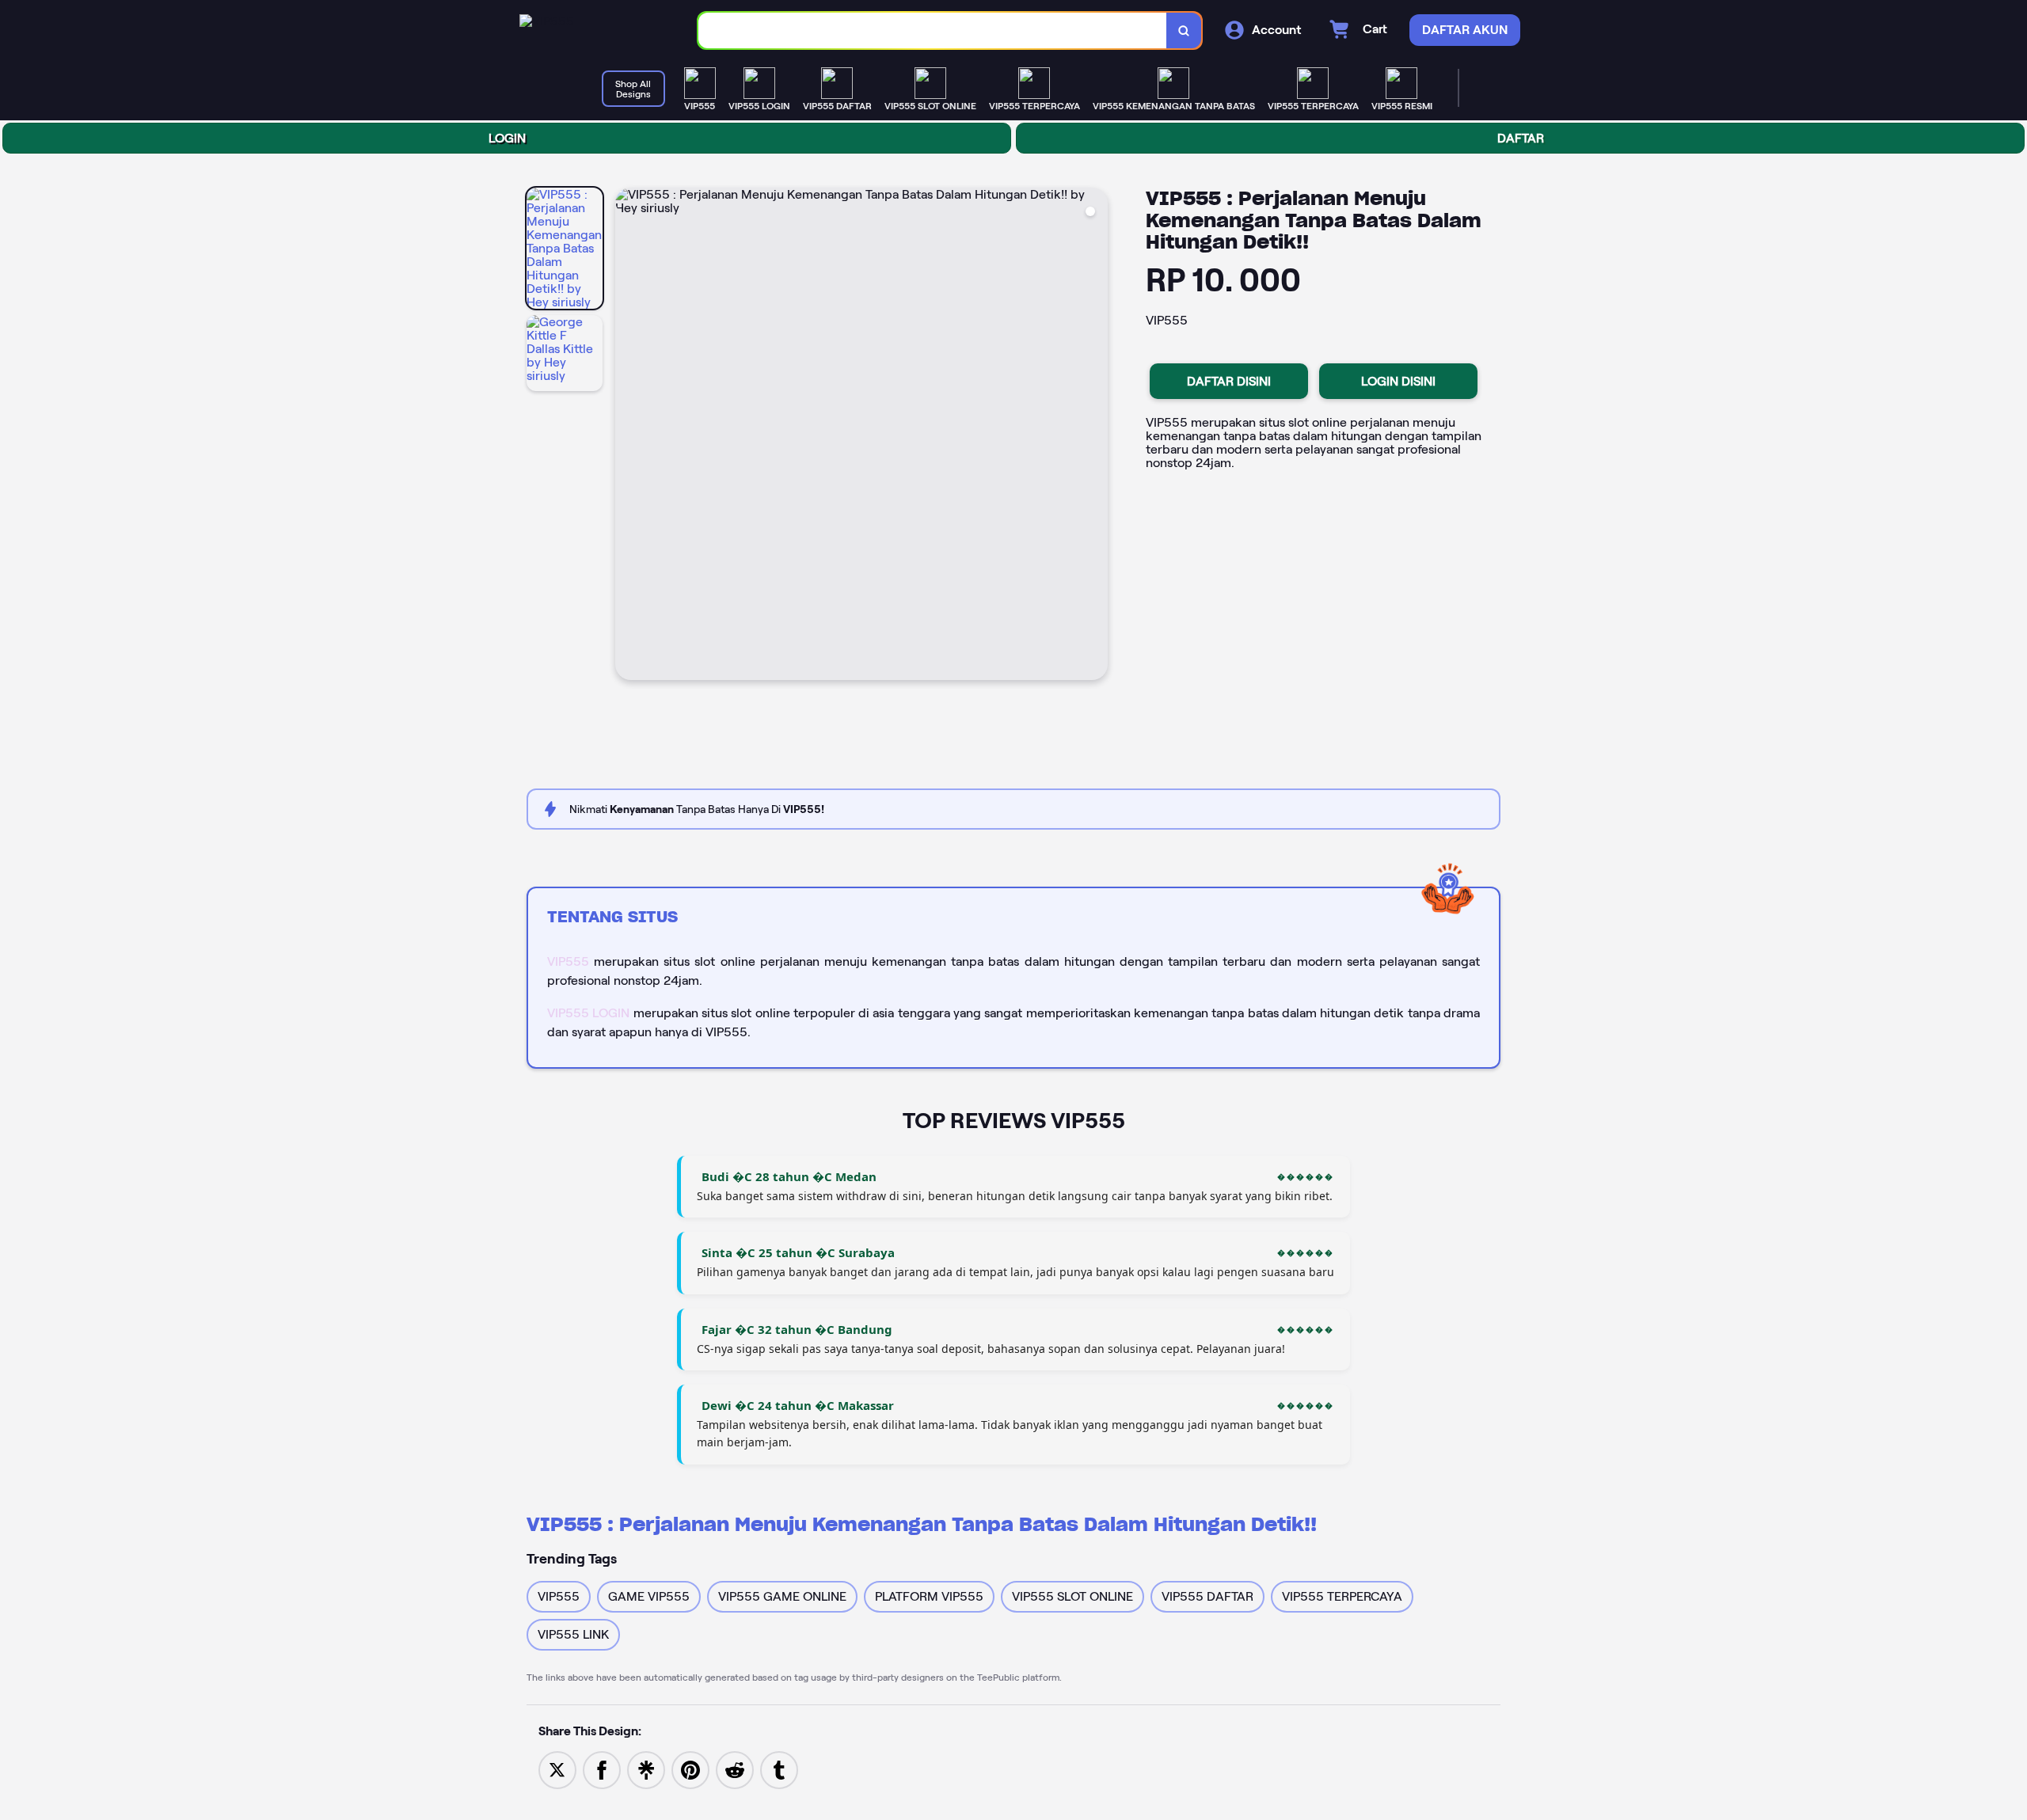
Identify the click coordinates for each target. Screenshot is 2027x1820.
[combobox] (933, 30)
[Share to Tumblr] (779, 1769)
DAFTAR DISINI (1229, 381)
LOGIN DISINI (1398, 381)
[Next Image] (1095, 436)
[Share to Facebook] (602, 1769)
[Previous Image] (628, 436)
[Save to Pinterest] (690, 1769)
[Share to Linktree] (646, 1769)
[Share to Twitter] (557, 1769)
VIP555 (568, 961)
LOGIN (507, 138)
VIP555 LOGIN (588, 1013)
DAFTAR (1521, 138)
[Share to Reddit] (735, 1769)
